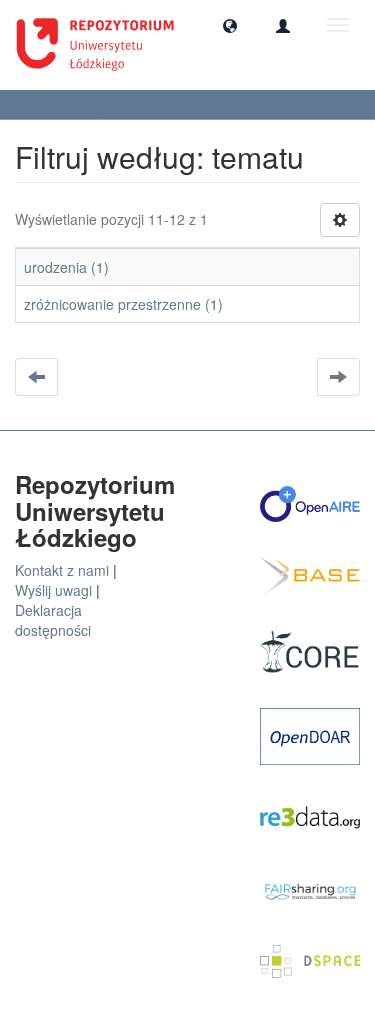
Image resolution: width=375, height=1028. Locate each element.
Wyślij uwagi (53, 590)
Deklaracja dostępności (53, 620)
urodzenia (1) (66, 267)
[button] (230, 25)
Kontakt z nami (62, 570)
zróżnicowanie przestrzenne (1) (123, 304)
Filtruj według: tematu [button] (90, 104)
